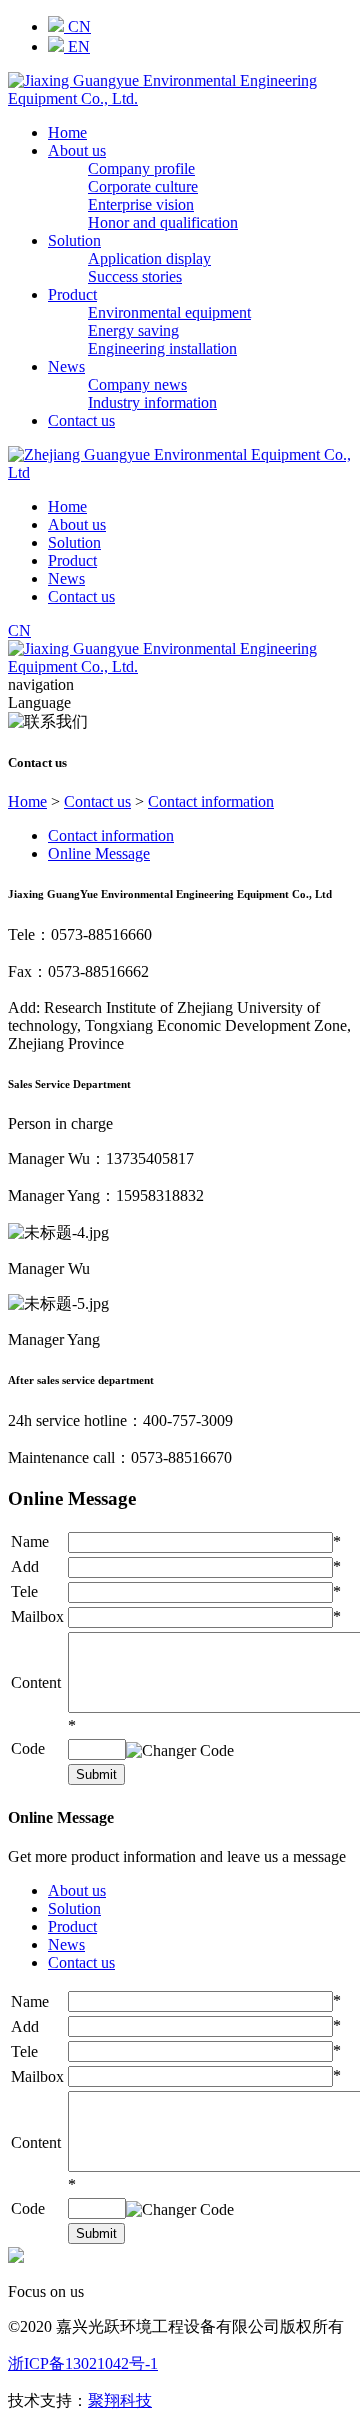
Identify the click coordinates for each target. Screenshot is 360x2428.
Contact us (81, 420)
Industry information (152, 402)
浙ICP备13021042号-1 (83, 2363)
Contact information (211, 801)
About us (77, 150)
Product (72, 294)
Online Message (99, 853)
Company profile (141, 168)
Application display (149, 258)
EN (77, 46)
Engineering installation (162, 348)
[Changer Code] (180, 1751)
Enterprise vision (141, 204)
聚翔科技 (120, 2400)
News (66, 366)
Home (67, 132)
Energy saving (133, 330)
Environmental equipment (169, 312)
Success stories (135, 276)
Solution (74, 240)
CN (77, 26)
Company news (137, 384)
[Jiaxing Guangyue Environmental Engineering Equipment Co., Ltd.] (180, 98)
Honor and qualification (163, 222)
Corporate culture (143, 186)
